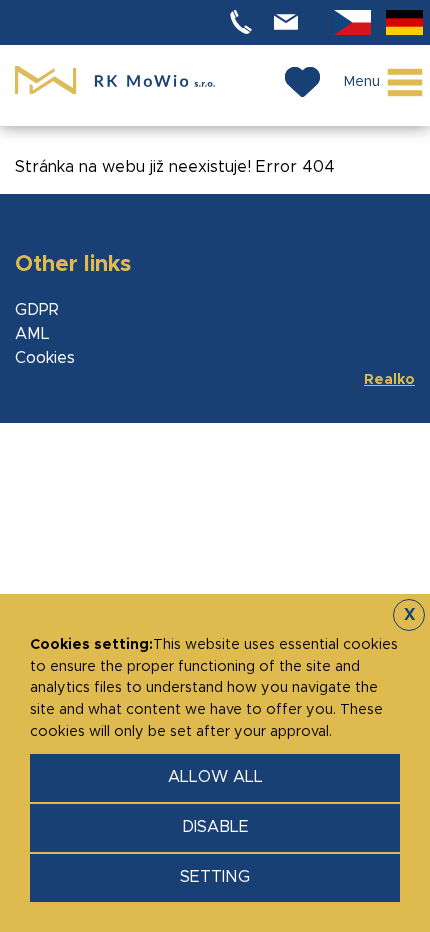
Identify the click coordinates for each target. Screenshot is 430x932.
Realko (389, 380)
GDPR (37, 310)
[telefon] (244, 22)
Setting (215, 877)
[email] (289, 22)
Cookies (45, 358)
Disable (215, 827)
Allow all (215, 777)
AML (32, 334)
